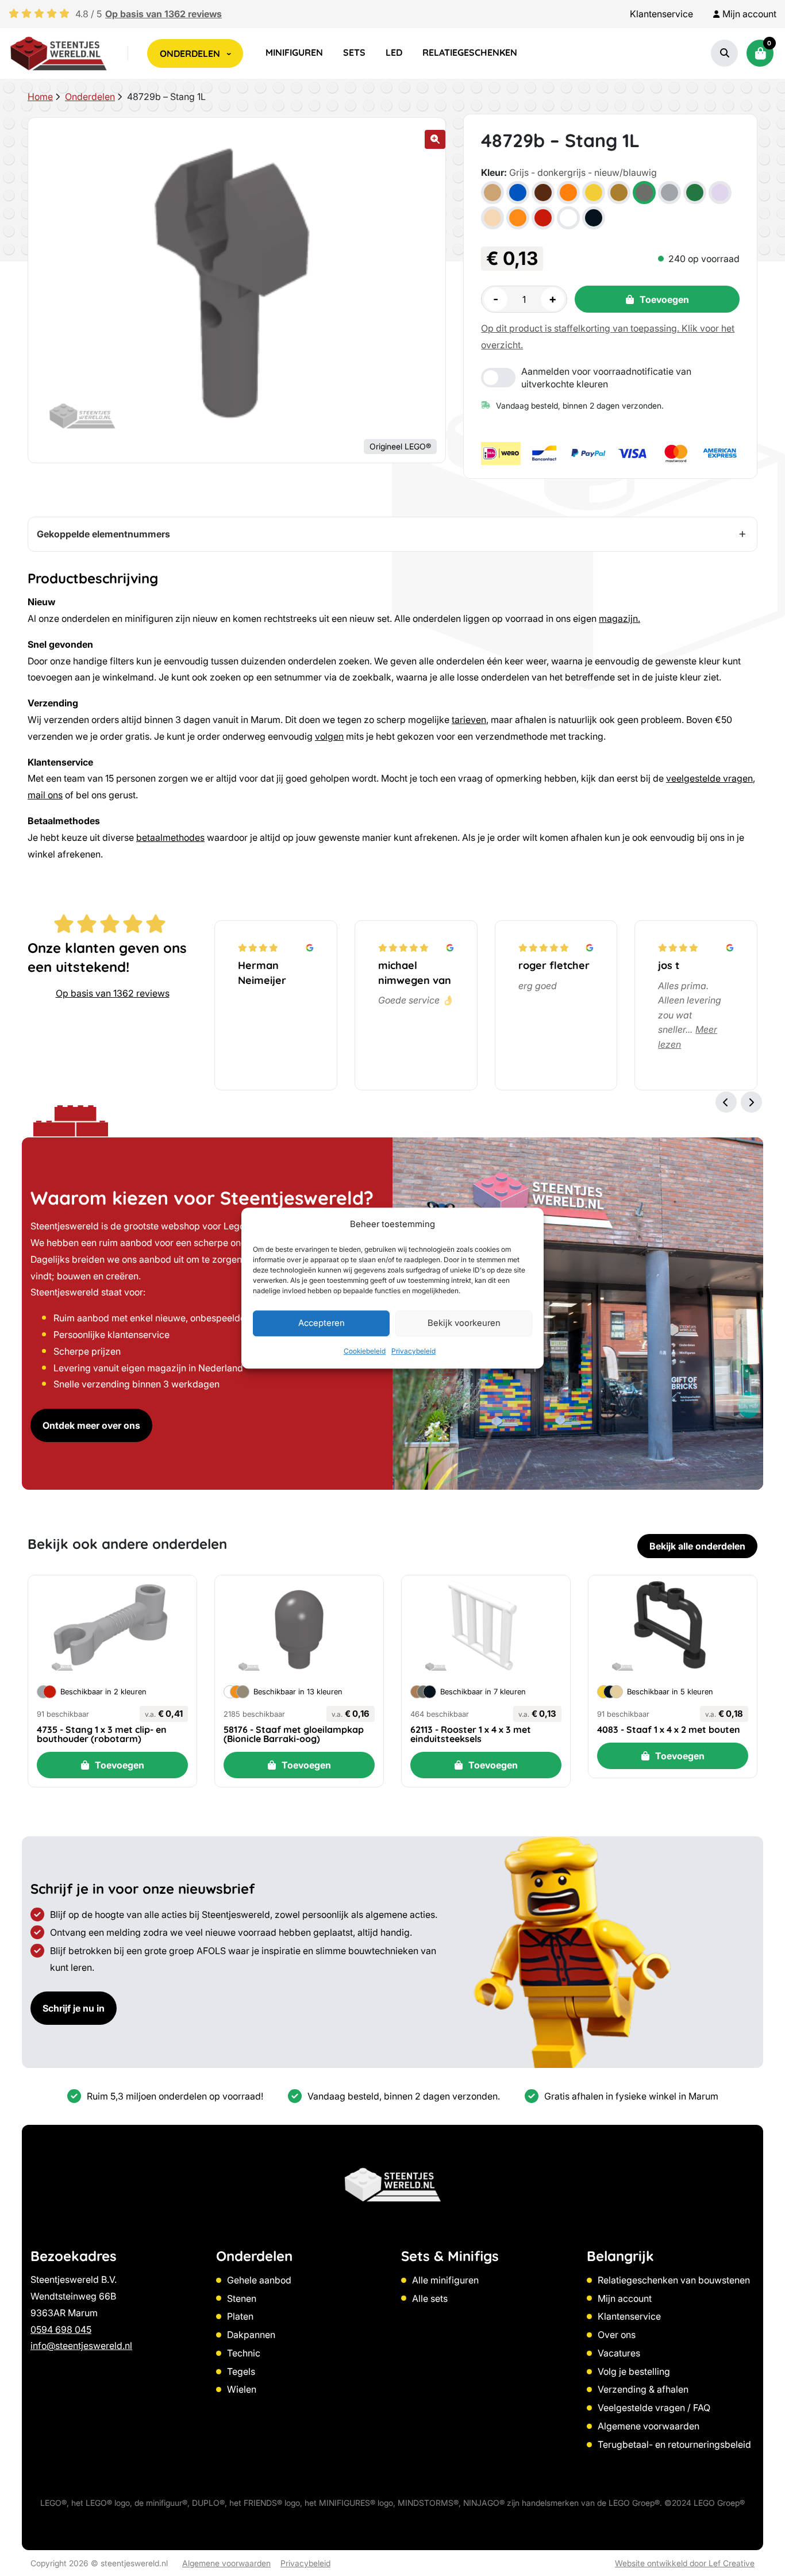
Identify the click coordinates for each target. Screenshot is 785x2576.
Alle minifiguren (445, 2280)
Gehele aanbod (259, 2280)
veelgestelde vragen (709, 778)
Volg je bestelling (634, 2371)
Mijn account (625, 2298)
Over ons (617, 2335)
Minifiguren (294, 52)
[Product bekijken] (112, 1626)
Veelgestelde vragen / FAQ (654, 2408)
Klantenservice (661, 14)
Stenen (242, 2298)
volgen (329, 736)
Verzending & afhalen (643, 2389)
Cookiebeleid (365, 1351)
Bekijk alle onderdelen (697, 1546)
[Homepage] (59, 53)
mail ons (45, 795)
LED (394, 52)
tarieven (469, 720)
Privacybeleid (413, 1351)
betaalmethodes (170, 837)
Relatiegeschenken (470, 52)
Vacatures (619, 2353)
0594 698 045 (61, 2329)
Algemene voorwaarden (649, 2426)
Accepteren (322, 1323)
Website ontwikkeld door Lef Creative (685, 2563)
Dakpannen (251, 2335)
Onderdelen (90, 97)
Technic (244, 2353)
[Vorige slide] (726, 1102)
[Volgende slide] (751, 1102)
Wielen (242, 2389)
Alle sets (430, 2298)
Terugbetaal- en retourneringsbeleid (674, 2444)
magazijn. (619, 618)
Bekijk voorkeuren (464, 1323)
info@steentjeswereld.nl (81, 2346)
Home (40, 97)
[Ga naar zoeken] (725, 53)
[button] (435, 139)
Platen (240, 2316)
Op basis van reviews (163, 14)
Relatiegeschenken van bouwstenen (674, 2280)
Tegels (241, 2371)
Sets (354, 52)
